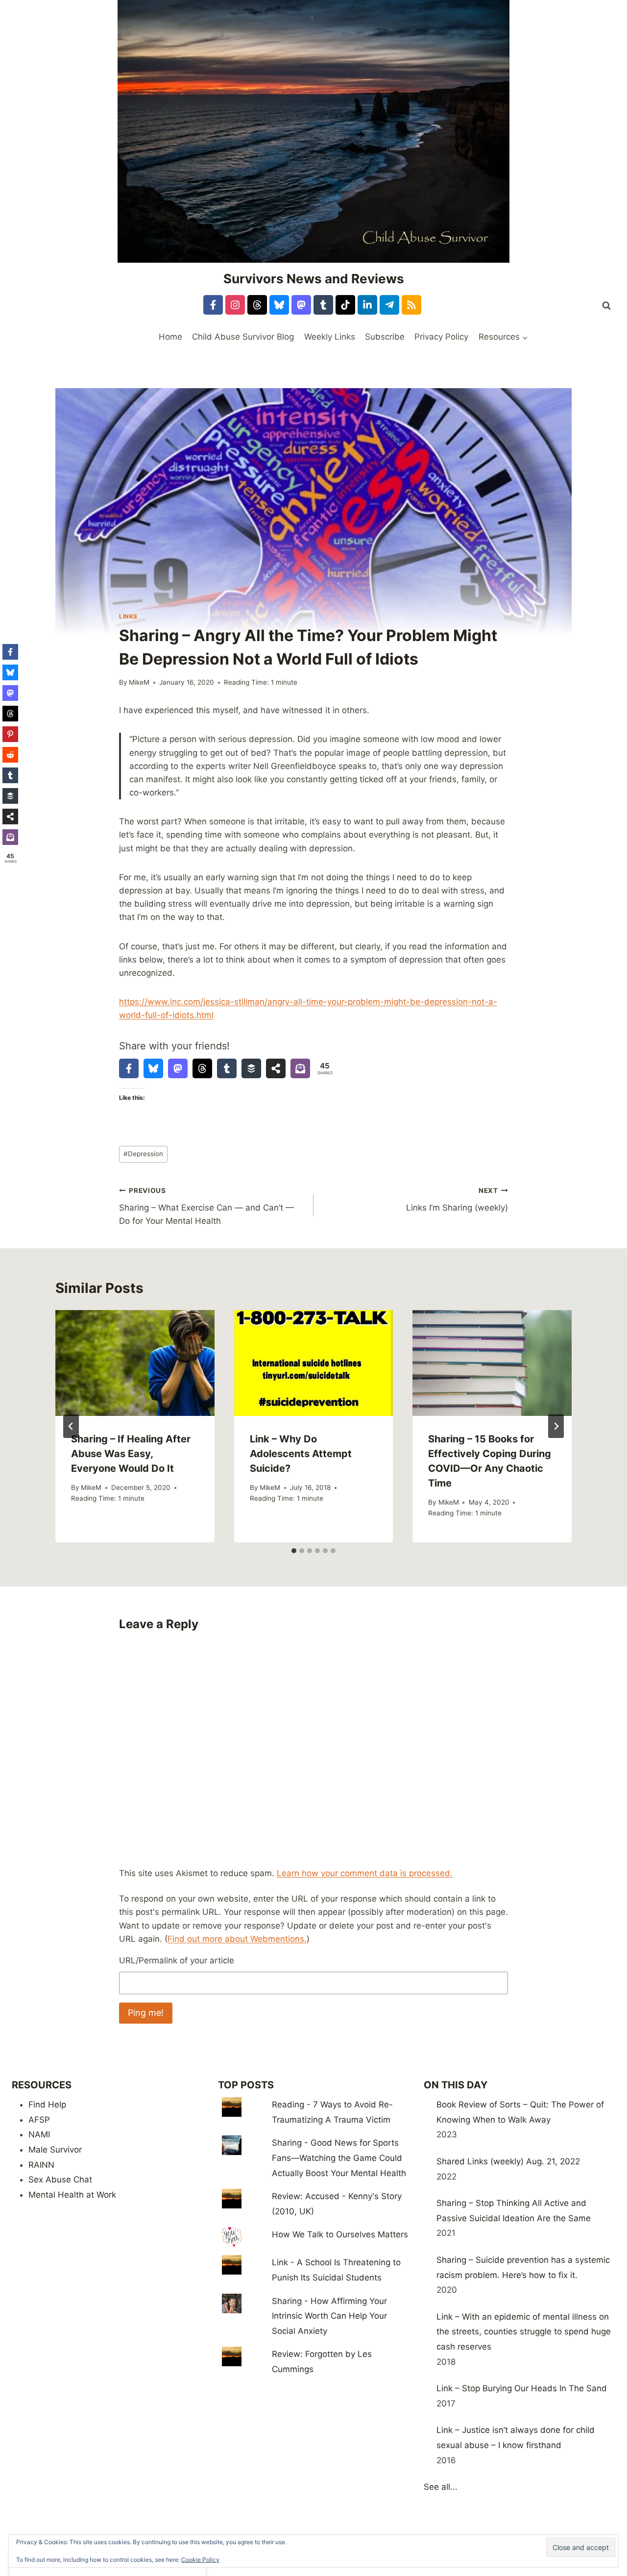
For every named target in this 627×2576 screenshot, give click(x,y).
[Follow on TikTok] (345, 305)
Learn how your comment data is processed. (365, 1873)
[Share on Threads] (202, 1068)
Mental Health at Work (72, 2195)
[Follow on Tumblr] (323, 305)
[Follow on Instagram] (235, 305)
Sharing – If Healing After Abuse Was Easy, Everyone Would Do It (131, 1454)
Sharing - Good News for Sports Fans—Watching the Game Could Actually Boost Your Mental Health (339, 2158)
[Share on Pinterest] (10, 734)
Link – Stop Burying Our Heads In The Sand (522, 2388)
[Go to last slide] (71, 1426)
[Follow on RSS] (411, 305)
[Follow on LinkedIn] (367, 305)
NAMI (39, 2134)
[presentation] (135, 1363)
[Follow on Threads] (257, 305)
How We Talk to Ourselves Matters (340, 2234)
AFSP (39, 2120)
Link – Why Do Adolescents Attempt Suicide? (301, 1454)
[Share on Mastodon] (178, 1068)
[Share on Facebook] (129, 1068)
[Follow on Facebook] (213, 305)
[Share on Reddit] (10, 755)
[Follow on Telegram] (389, 305)
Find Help (47, 2105)
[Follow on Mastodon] (301, 305)
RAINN (41, 2165)
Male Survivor (55, 2150)
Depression (143, 1154)
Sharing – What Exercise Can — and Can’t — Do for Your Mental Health (206, 1206)
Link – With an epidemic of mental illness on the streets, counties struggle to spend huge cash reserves (524, 2332)
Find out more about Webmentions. (237, 1939)
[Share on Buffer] (251, 1068)
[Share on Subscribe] (300, 1068)
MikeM (139, 682)
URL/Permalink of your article (177, 1960)
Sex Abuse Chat (60, 2180)
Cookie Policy (200, 2560)
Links (128, 616)
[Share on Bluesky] (153, 1068)
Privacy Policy (441, 337)
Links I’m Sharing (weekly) (457, 1200)
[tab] (294, 1551)
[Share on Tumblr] (227, 1068)
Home (170, 337)
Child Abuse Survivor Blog (243, 337)
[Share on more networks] (276, 1068)
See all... (441, 2487)
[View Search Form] (606, 306)
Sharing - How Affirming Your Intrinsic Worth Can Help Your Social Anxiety (329, 2316)
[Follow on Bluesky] (279, 305)
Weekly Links (330, 337)
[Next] (556, 1426)
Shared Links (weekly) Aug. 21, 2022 (508, 2161)
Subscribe (385, 337)
